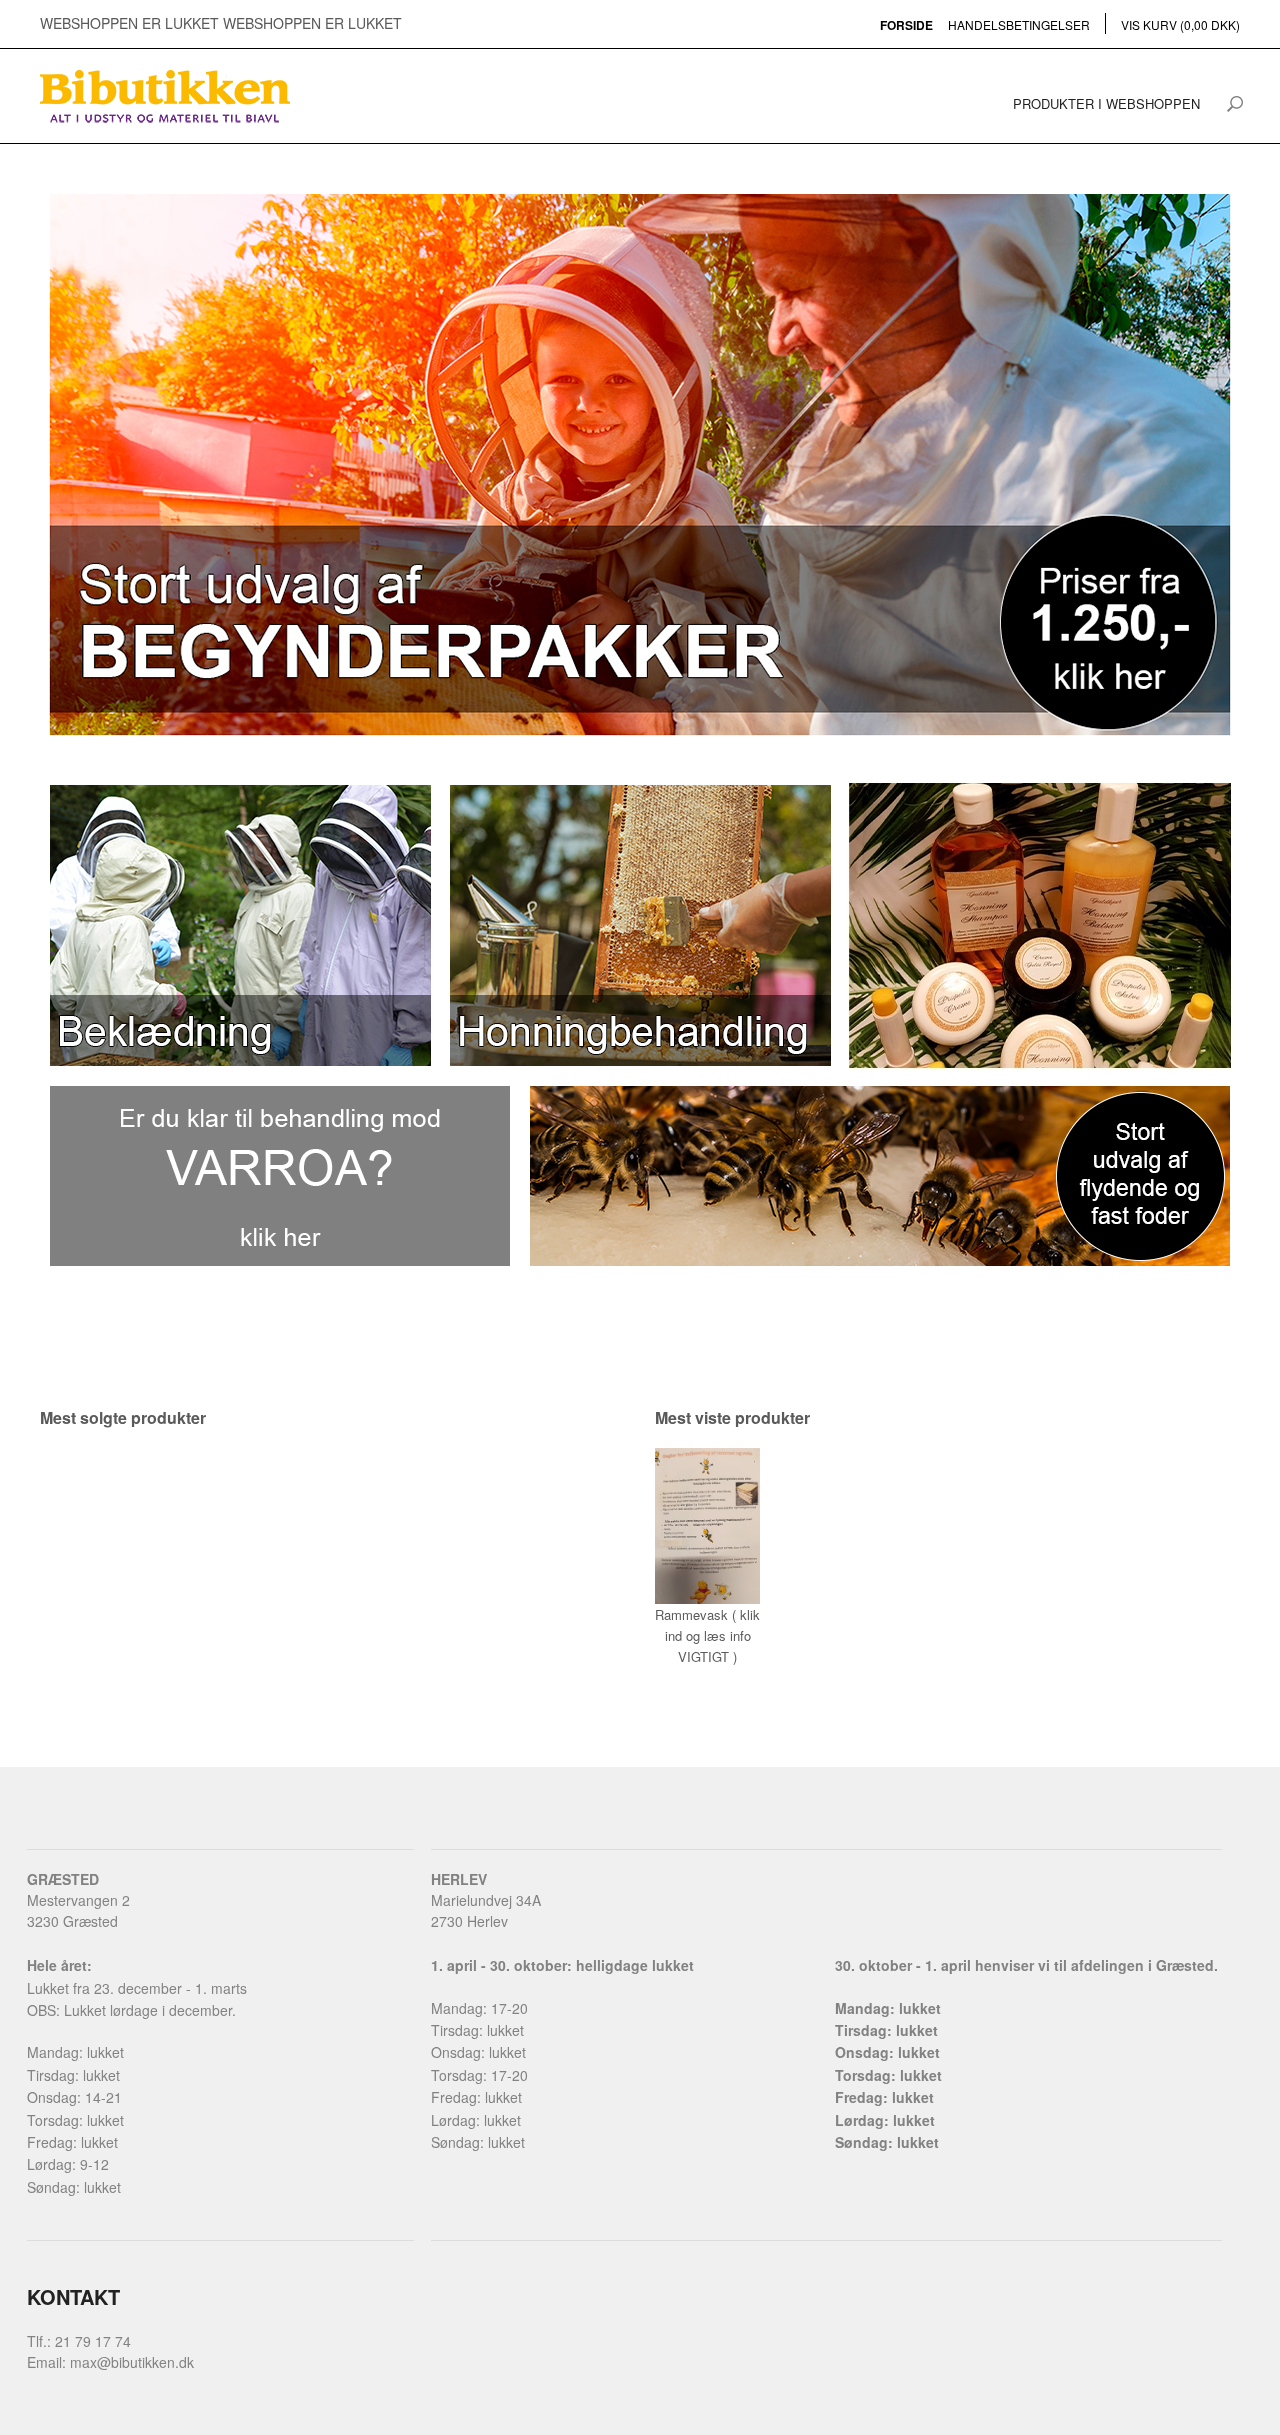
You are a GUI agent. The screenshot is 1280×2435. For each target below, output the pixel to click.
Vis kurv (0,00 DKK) (1180, 24)
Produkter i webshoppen (1106, 103)
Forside (906, 25)
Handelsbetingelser (1019, 24)
